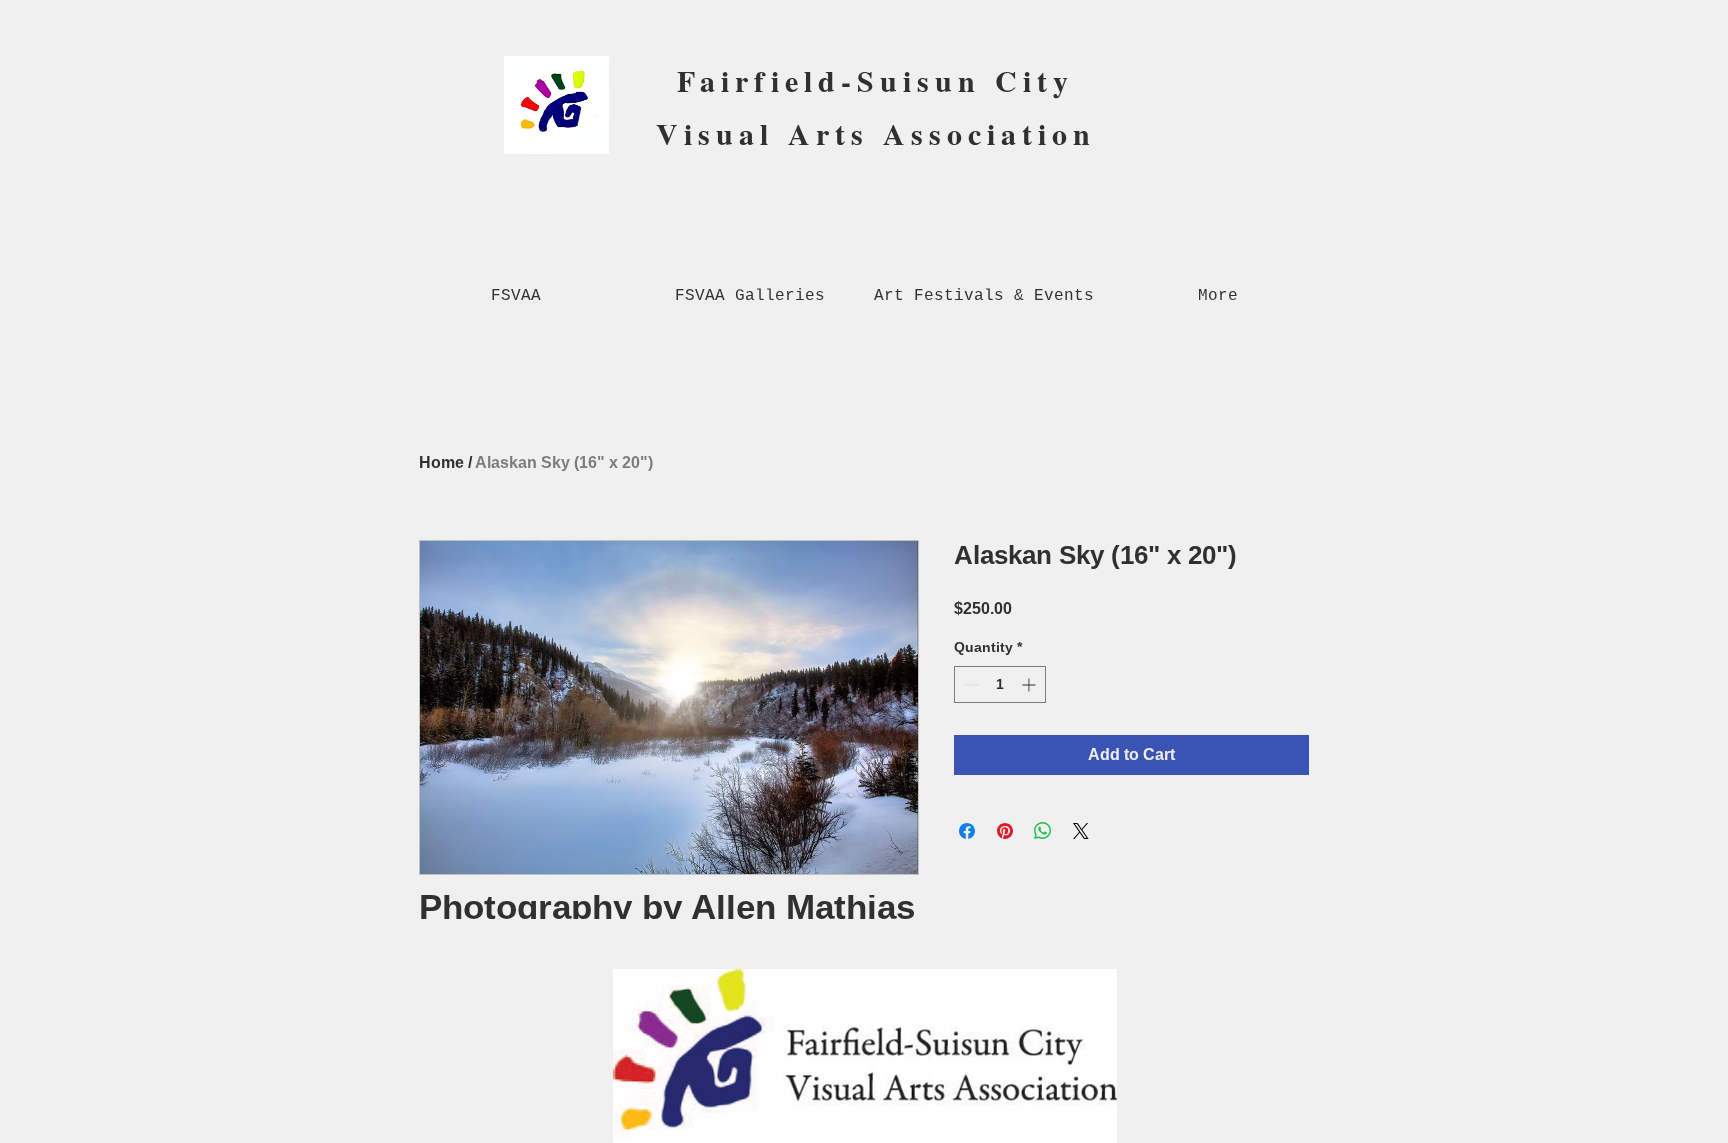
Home (441, 462)
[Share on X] (1081, 831)
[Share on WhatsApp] (1043, 831)
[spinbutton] (1000, 684)
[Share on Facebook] (967, 831)
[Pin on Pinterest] (1005, 831)
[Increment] (1030, 684)
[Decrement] (969, 684)
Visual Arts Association (876, 133)
